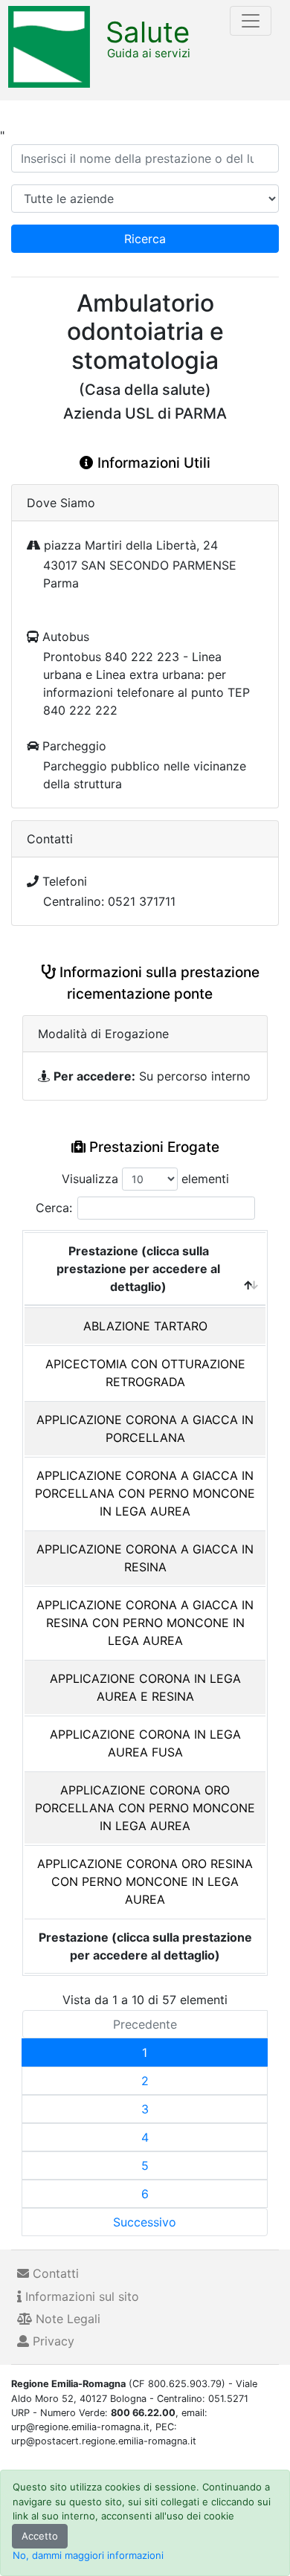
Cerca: (54, 1208)
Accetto (40, 2536)
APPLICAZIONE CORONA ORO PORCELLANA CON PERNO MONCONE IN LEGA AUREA (145, 1808)
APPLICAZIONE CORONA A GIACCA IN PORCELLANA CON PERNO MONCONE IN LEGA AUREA (145, 1493)
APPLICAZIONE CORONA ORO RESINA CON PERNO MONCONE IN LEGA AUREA (145, 1881)
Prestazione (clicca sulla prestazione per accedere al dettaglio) (138, 1269)
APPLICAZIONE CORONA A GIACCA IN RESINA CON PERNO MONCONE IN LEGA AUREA (145, 1623)
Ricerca (145, 239)
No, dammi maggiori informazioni (88, 2555)
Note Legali (66, 2319)
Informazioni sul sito (80, 2296)
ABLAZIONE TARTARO (145, 1326)
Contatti (54, 2273)
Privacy (52, 2341)
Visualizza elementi (145, 1179)
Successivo (145, 2222)
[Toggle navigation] (251, 21)
